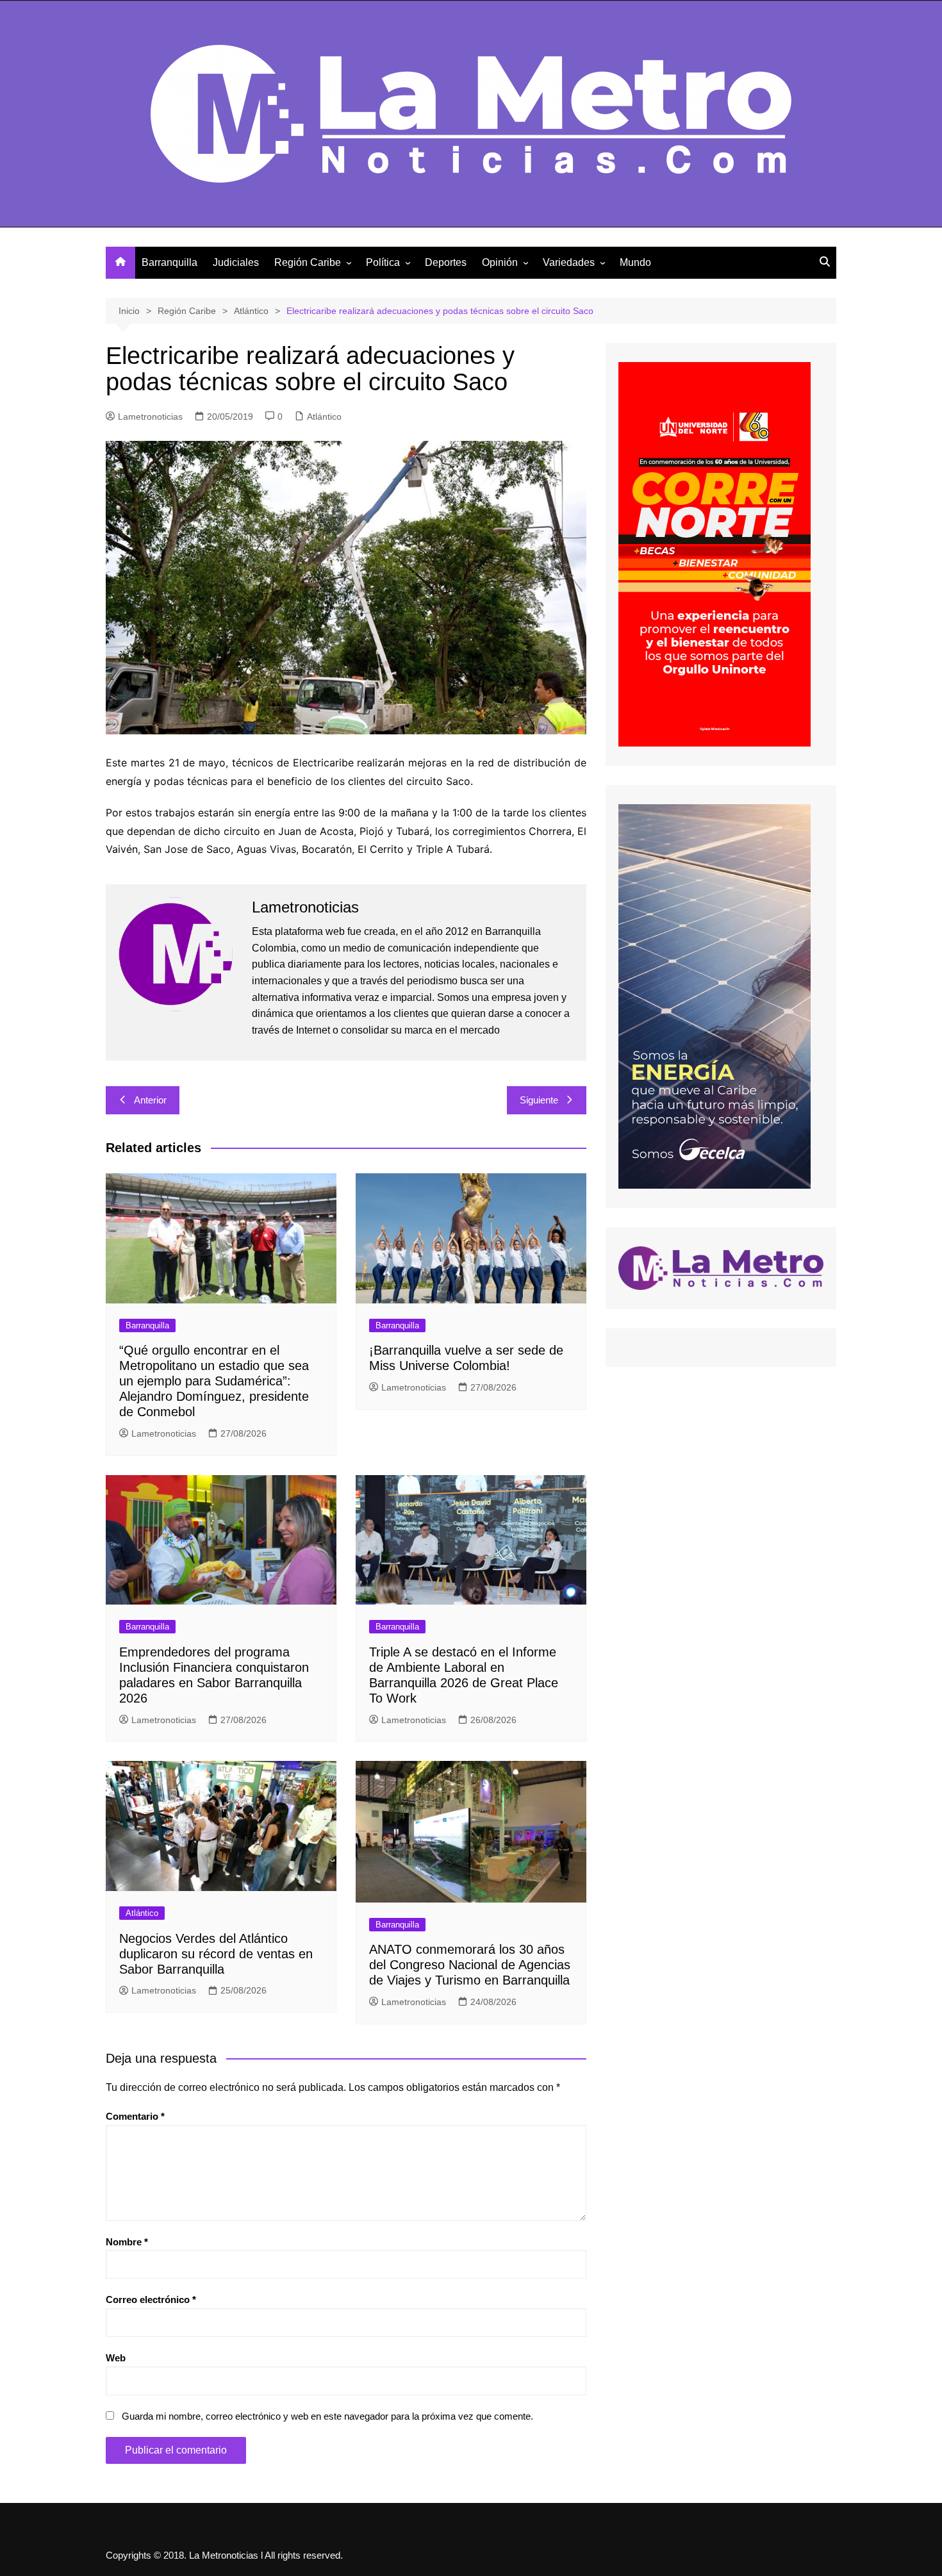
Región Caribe (308, 262)
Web (116, 2358)
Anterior (150, 1100)
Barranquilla (169, 262)
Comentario (135, 2116)
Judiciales (236, 262)
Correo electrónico (151, 2299)
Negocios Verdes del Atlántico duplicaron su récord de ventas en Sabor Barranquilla (216, 1954)
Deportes (446, 262)
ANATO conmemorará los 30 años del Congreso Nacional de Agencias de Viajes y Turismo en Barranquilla (470, 1965)
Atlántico (324, 417)
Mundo (635, 262)
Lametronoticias (150, 417)
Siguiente (539, 1100)
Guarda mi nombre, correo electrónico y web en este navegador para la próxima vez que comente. (327, 2416)
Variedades (569, 262)
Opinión (500, 262)
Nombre (127, 2242)
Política (383, 262)
